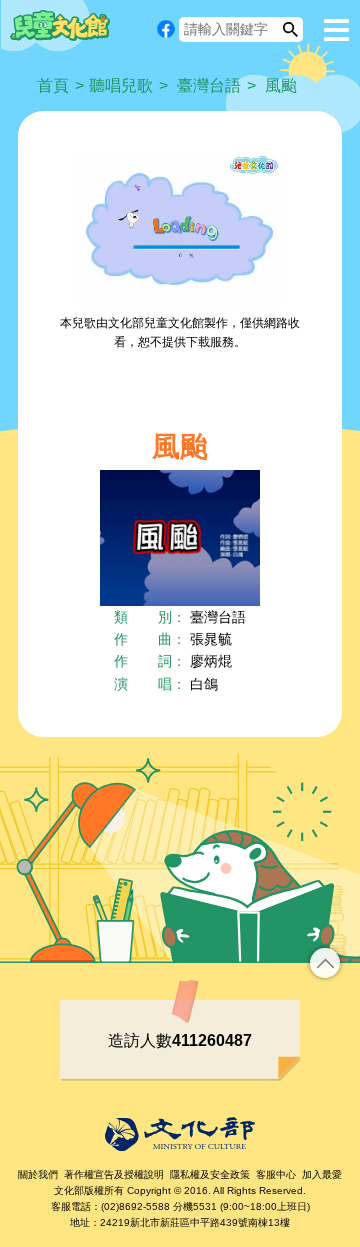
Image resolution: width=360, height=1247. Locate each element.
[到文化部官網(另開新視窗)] (180, 1134)
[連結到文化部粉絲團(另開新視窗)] (166, 29)
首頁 (53, 85)
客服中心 (276, 1174)
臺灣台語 (209, 85)
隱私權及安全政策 (210, 1174)
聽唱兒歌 (121, 85)
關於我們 (38, 1174)
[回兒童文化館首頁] (60, 25)
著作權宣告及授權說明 (114, 1174)
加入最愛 (322, 1174)
